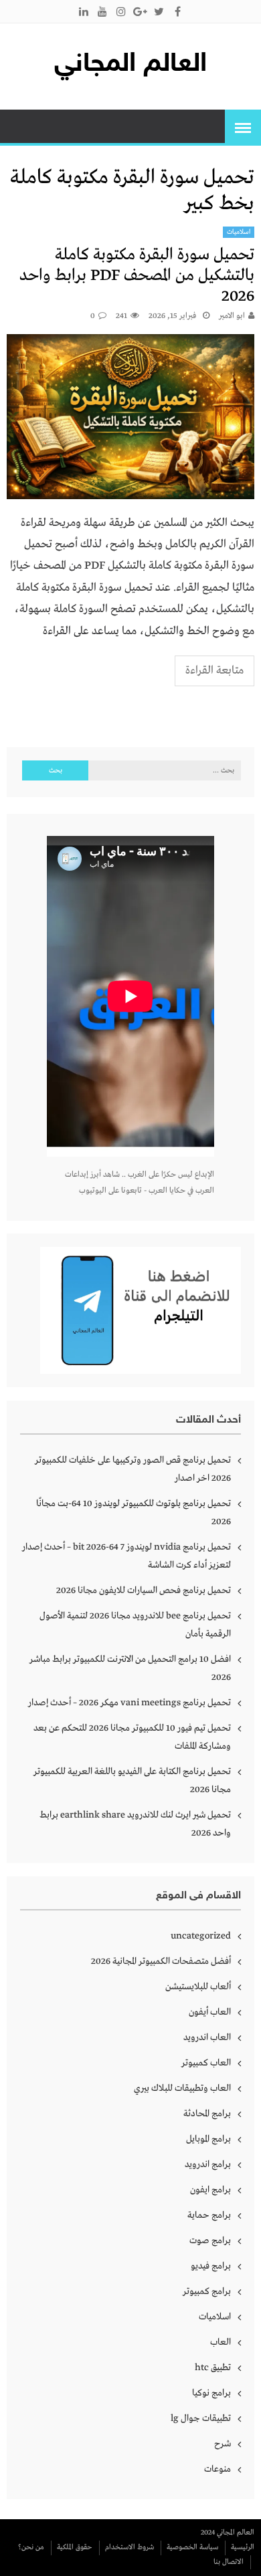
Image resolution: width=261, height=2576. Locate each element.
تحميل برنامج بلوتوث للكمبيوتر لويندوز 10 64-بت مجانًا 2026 (134, 1513)
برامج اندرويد (208, 2164)
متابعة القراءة (214, 671)
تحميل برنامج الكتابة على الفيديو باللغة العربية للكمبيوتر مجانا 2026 (132, 1780)
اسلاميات (239, 232)
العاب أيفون (210, 2012)
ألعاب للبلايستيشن (198, 1987)
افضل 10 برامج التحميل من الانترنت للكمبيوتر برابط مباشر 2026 (130, 1668)
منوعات (217, 2469)
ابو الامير (232, 316)
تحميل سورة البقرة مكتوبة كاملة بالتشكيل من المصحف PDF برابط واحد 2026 (137, 276)
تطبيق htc (213, 2368)
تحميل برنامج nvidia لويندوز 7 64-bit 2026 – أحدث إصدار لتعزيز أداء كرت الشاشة (126, 1556)
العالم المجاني (130, 65)
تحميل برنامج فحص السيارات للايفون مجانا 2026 (144, 1590)
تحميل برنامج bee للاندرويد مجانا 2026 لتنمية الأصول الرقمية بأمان (135, 1625)
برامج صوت (210, 2241)
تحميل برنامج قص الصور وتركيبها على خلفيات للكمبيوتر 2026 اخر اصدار (133, 1469)
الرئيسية (243, 2547)
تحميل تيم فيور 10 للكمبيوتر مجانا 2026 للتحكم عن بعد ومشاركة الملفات (132, 1737)
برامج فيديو (211, 2266)
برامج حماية (209, 2215)
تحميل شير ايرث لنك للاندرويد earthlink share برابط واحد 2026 (135, 1824)
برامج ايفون (210, 2190)
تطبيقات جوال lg (201, 2418)
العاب (221, 2342)
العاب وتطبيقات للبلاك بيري (182, 2088)
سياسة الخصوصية (192, 2547)
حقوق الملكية (75, 2547)
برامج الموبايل (208, 2139)
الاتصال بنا (229, 2562)
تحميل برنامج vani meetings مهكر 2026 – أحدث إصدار (129, 1703)
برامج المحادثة (207, 2114)
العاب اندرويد (207, 2037)
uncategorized (201, 1936)
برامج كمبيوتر (207, 2291)
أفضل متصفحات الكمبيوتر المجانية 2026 (161, 1961)
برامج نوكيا (211, 2393)
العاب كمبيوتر (206, 2063)
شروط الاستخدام (129, 2547)
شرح (223, 2444)
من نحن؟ (31, 2547)
